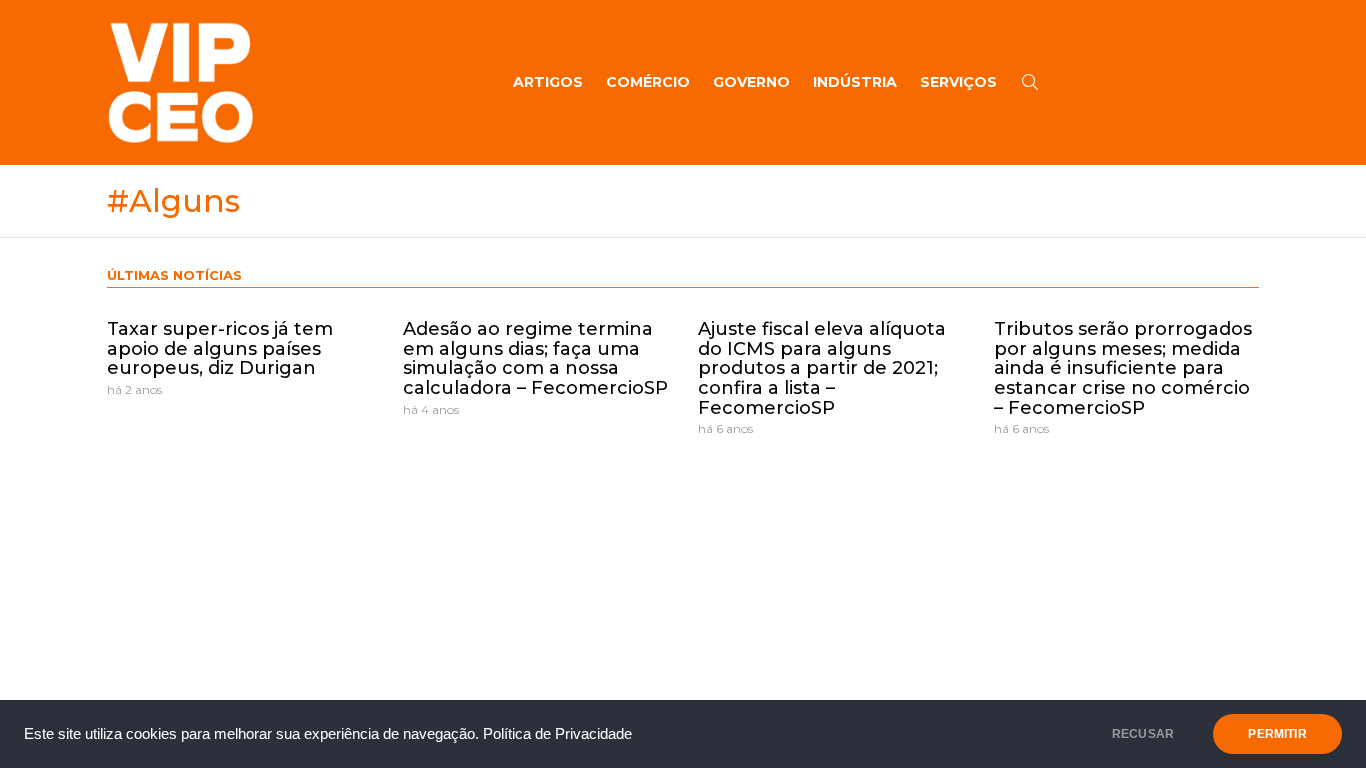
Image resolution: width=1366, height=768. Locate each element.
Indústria (855, 82)
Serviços (958, 82)
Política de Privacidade (557, 734)
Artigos (548, 82)
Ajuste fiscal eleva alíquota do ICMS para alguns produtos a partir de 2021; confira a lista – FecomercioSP (822, 368)
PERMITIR (1277, 734)
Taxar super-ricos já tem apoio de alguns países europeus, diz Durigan (220, 348)
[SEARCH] (1030, 82)
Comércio (648, 82)
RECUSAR (1143, 734)
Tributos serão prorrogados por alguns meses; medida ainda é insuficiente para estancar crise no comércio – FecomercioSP (1123, 368)
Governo (751, 82)
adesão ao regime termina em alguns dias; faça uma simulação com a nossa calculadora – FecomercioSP (535, 358)
